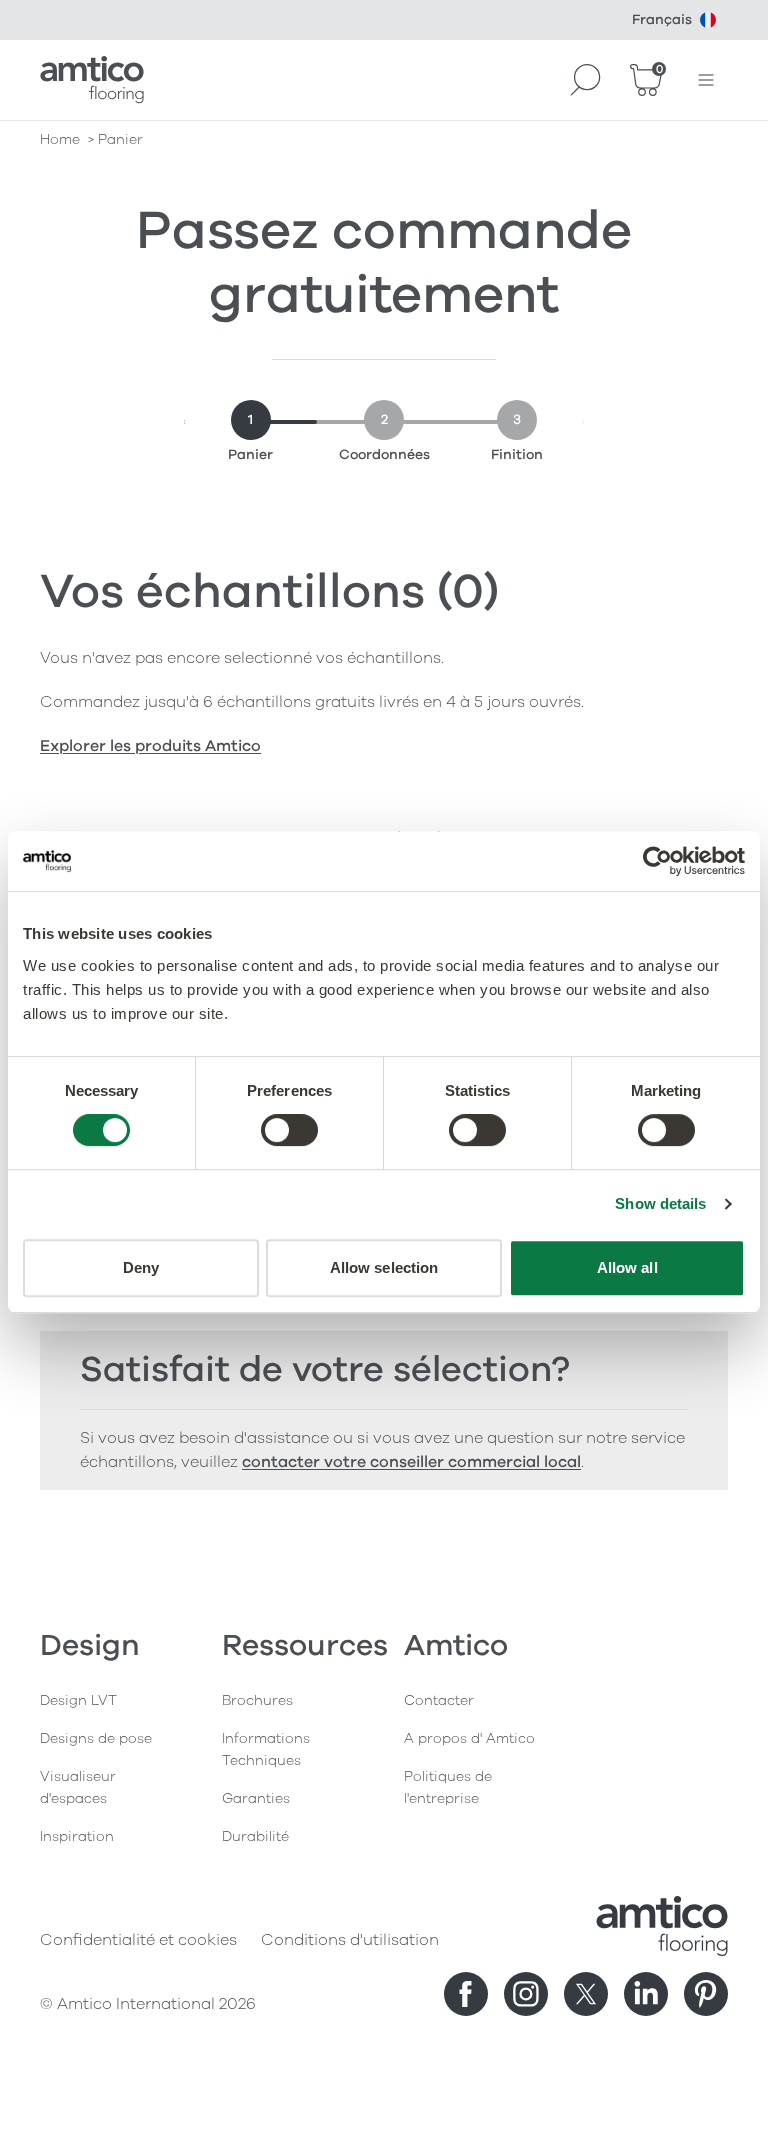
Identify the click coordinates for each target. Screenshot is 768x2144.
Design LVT (78, 1700)
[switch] (289, 1130)
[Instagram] (526, 1994)
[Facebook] (466, 1994)
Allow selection (384, 1267)
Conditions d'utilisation (350, 1940)
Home (60, 139)
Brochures (257, 1700)
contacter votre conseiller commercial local (411, 1462)
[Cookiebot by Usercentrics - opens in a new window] (657, 861)
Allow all (627, 1267)
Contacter (439, 1700)
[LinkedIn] (646, 1994)
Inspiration (77, 1836)
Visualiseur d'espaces (78, 1787)
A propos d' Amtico (469, 1738)
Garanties (256, 1798)
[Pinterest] (706, 1994)
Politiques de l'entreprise (448, 1787)
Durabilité (255, 1836)
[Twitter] (586, 1994)
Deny (141, 1267)
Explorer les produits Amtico (150, 746)
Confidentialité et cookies (138, 1940)
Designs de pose (96, 1738)
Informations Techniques (266, 1749)
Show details (660, 1203)
